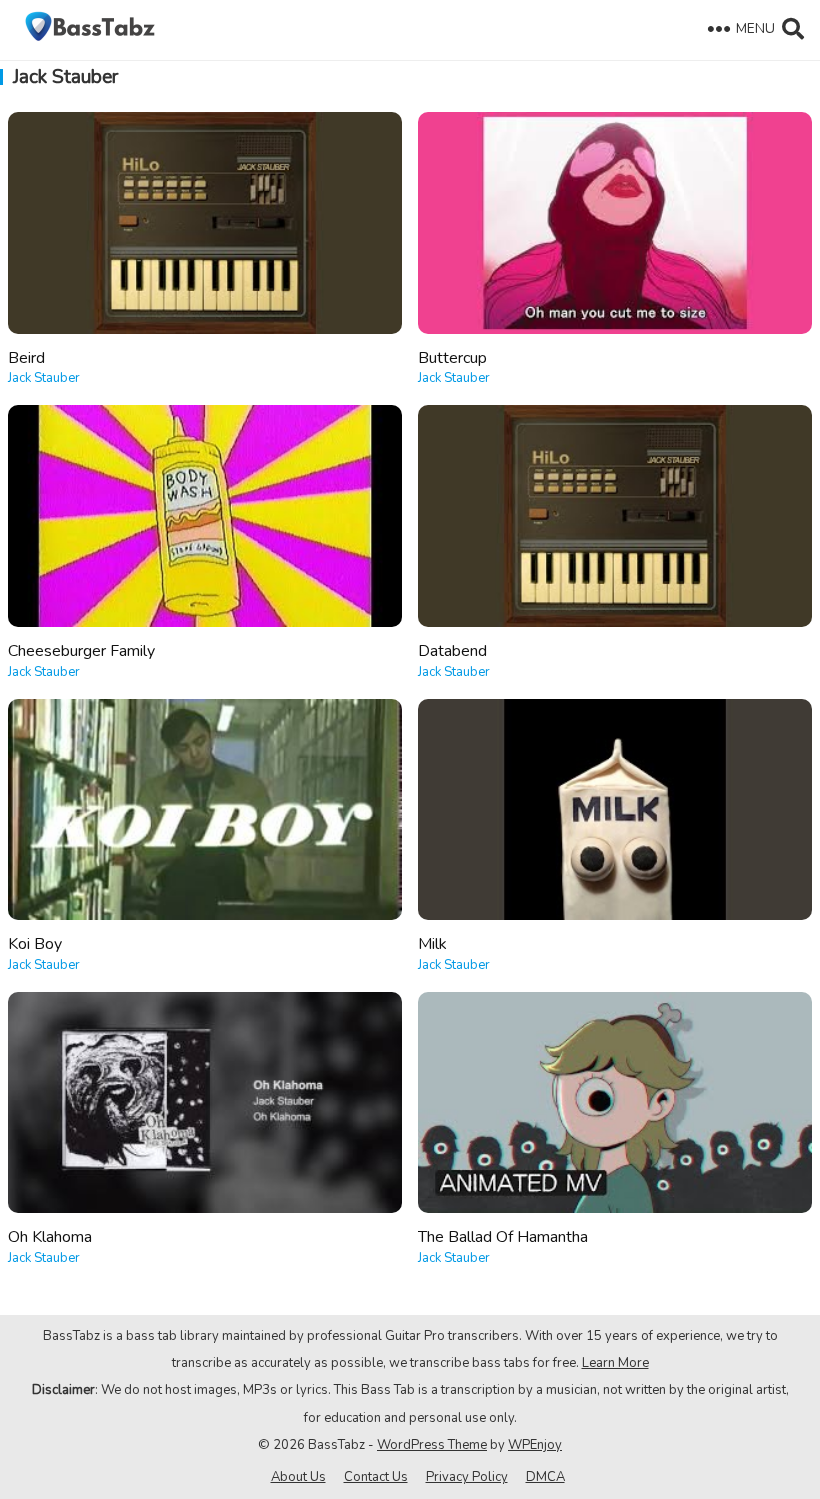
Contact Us (376, 1477)
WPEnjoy (535, 1445)
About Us (298, 1477)
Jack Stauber (44, 378)
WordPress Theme (432, 1445)
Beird (26, 358)
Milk (432, 944)
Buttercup (452, 358)
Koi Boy (35, 944)
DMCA (545, 1477)
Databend (452, 651)
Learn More (615, 1363)
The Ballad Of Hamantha (503, 1237)
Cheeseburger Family (81, 651)
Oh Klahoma (50, 1237)
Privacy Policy (467, 1477)
